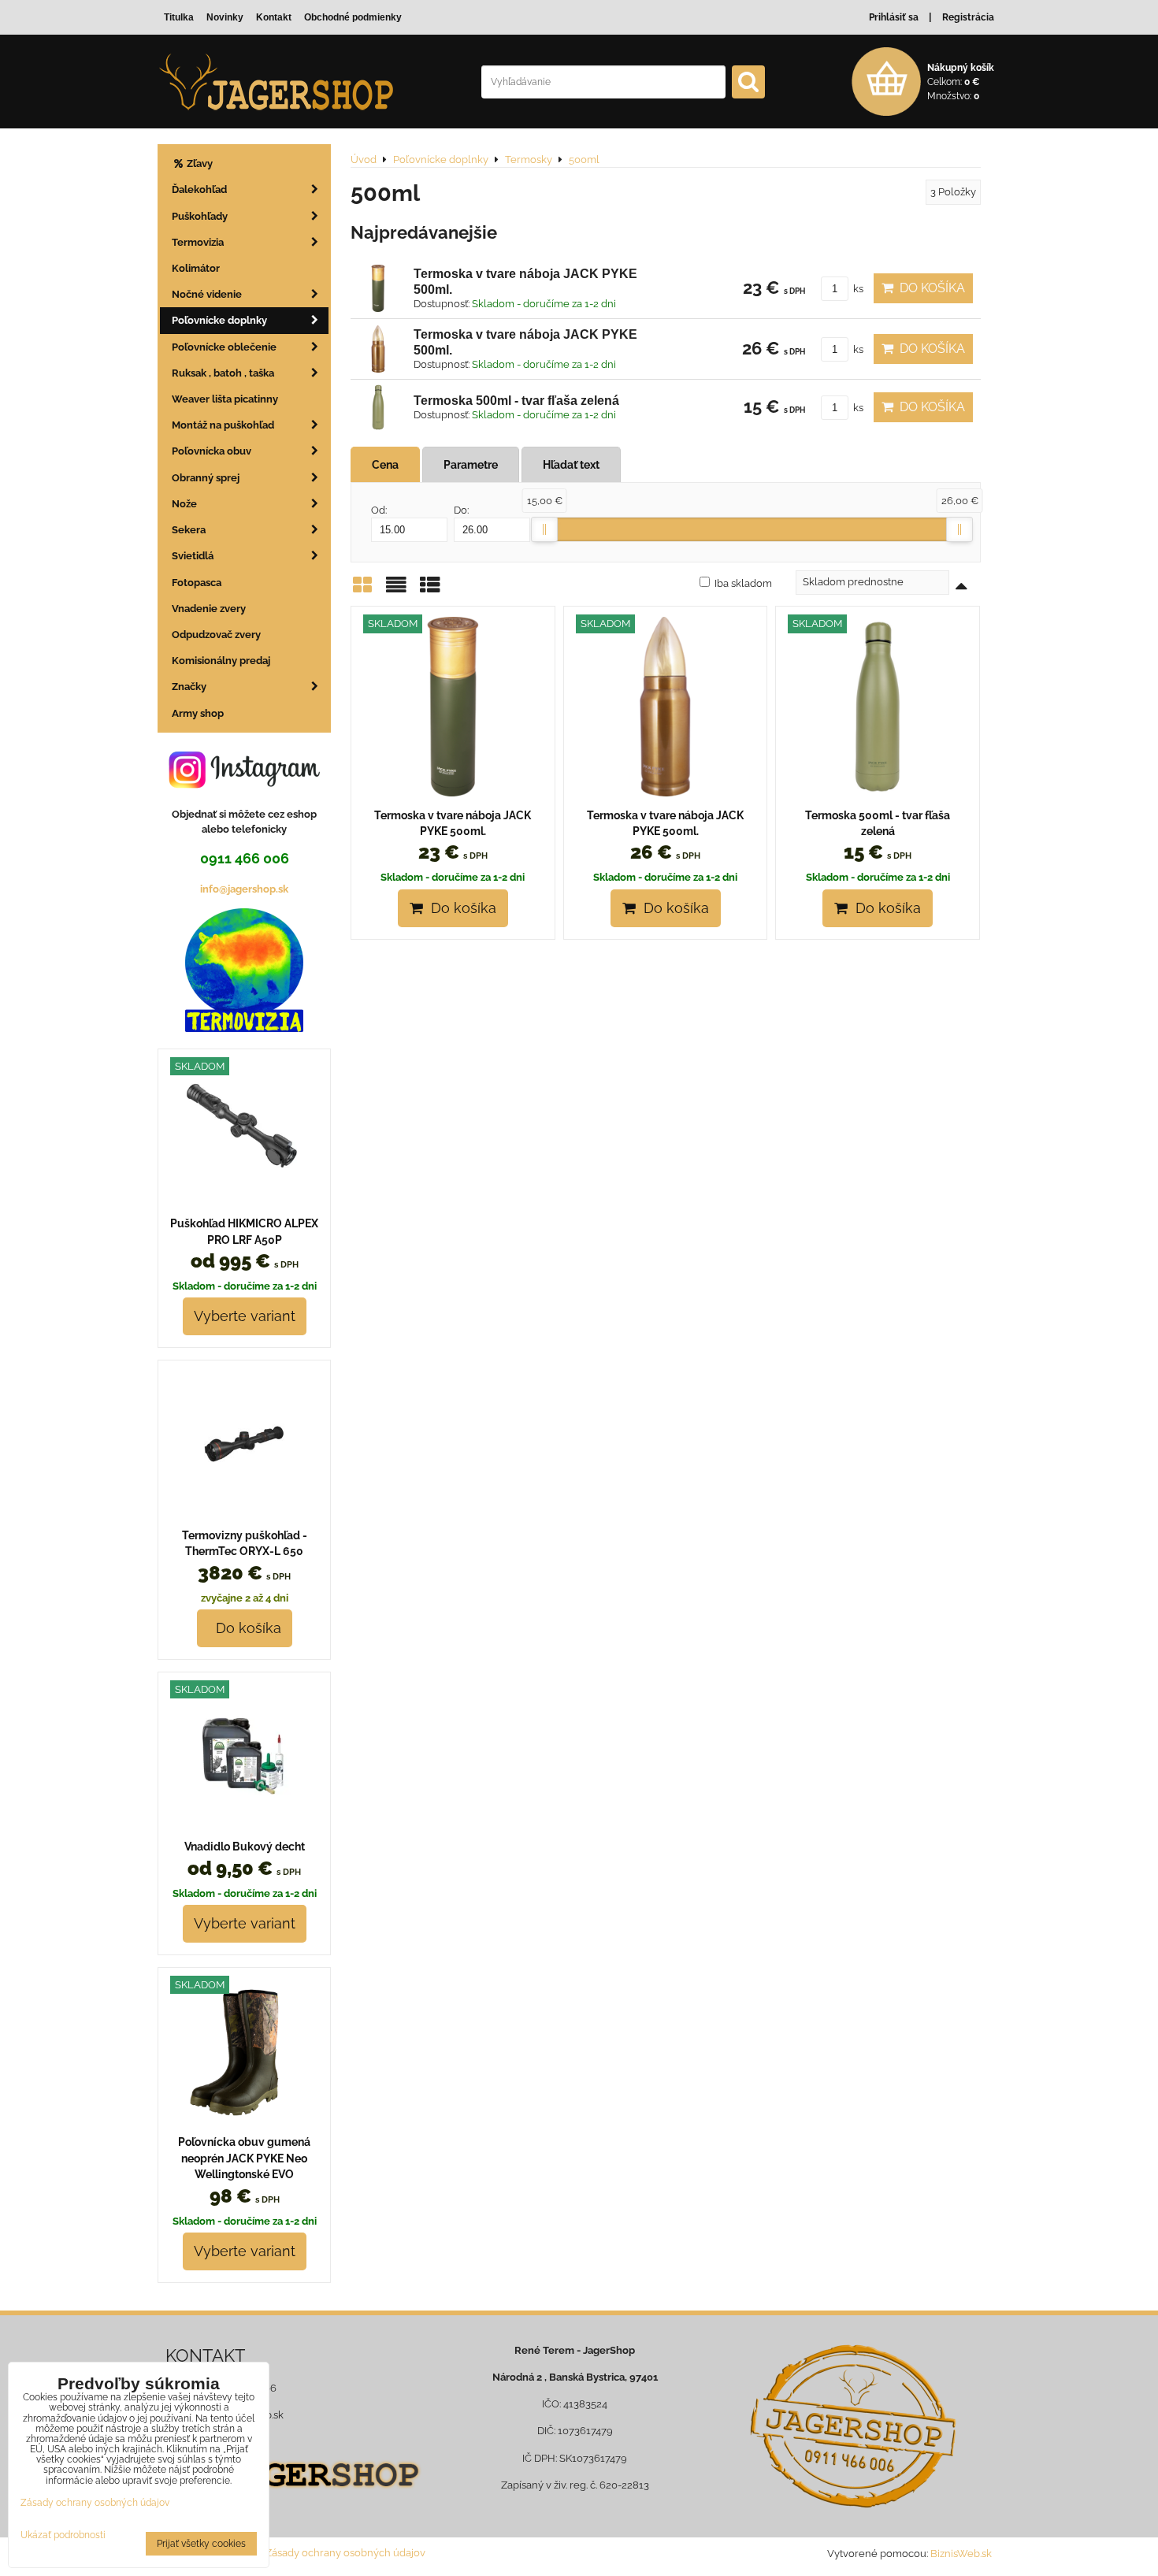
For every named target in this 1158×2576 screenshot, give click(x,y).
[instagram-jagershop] (244, 787)
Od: (379, 510)
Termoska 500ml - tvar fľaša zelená (516, 401)
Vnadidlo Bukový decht (245, 1847)
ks (857, 289)
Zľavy (199, 163)
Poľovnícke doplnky (219, 320)
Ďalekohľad (199, 189)
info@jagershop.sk (244, 889)
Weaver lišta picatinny (225, 399)
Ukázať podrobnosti (63, 2535)
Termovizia (198, 242)
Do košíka (929, 288)
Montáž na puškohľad (223, 425)
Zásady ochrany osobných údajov (345, 2553)
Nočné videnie (207, 294)
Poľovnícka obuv (212, 451)
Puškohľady (200, 216)
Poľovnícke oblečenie (224, 347)
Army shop (198, 713)
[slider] (544, 529)
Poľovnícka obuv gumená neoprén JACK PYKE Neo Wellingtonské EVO (244, 2158)
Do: (461, 510)
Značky (189, 687)
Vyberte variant (245, 1316)
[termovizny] (244, 1028)
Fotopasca (197, 583)
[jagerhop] (297, 2498)
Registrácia (968, 17)
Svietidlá (193, 556)
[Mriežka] (362, 590)
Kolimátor (196, 268)
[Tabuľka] (430, 590)
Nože (184, 504)
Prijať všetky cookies (201, 2544)
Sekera (189, 530)
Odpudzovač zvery (216, 635)
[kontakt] (853, 2426)
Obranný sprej (206, 478)
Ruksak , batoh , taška (223, 373)
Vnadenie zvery (209, 609)
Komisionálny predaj (221, 661)
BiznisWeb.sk (961, 2554)
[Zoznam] (396, 590)
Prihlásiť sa (894, 17)
